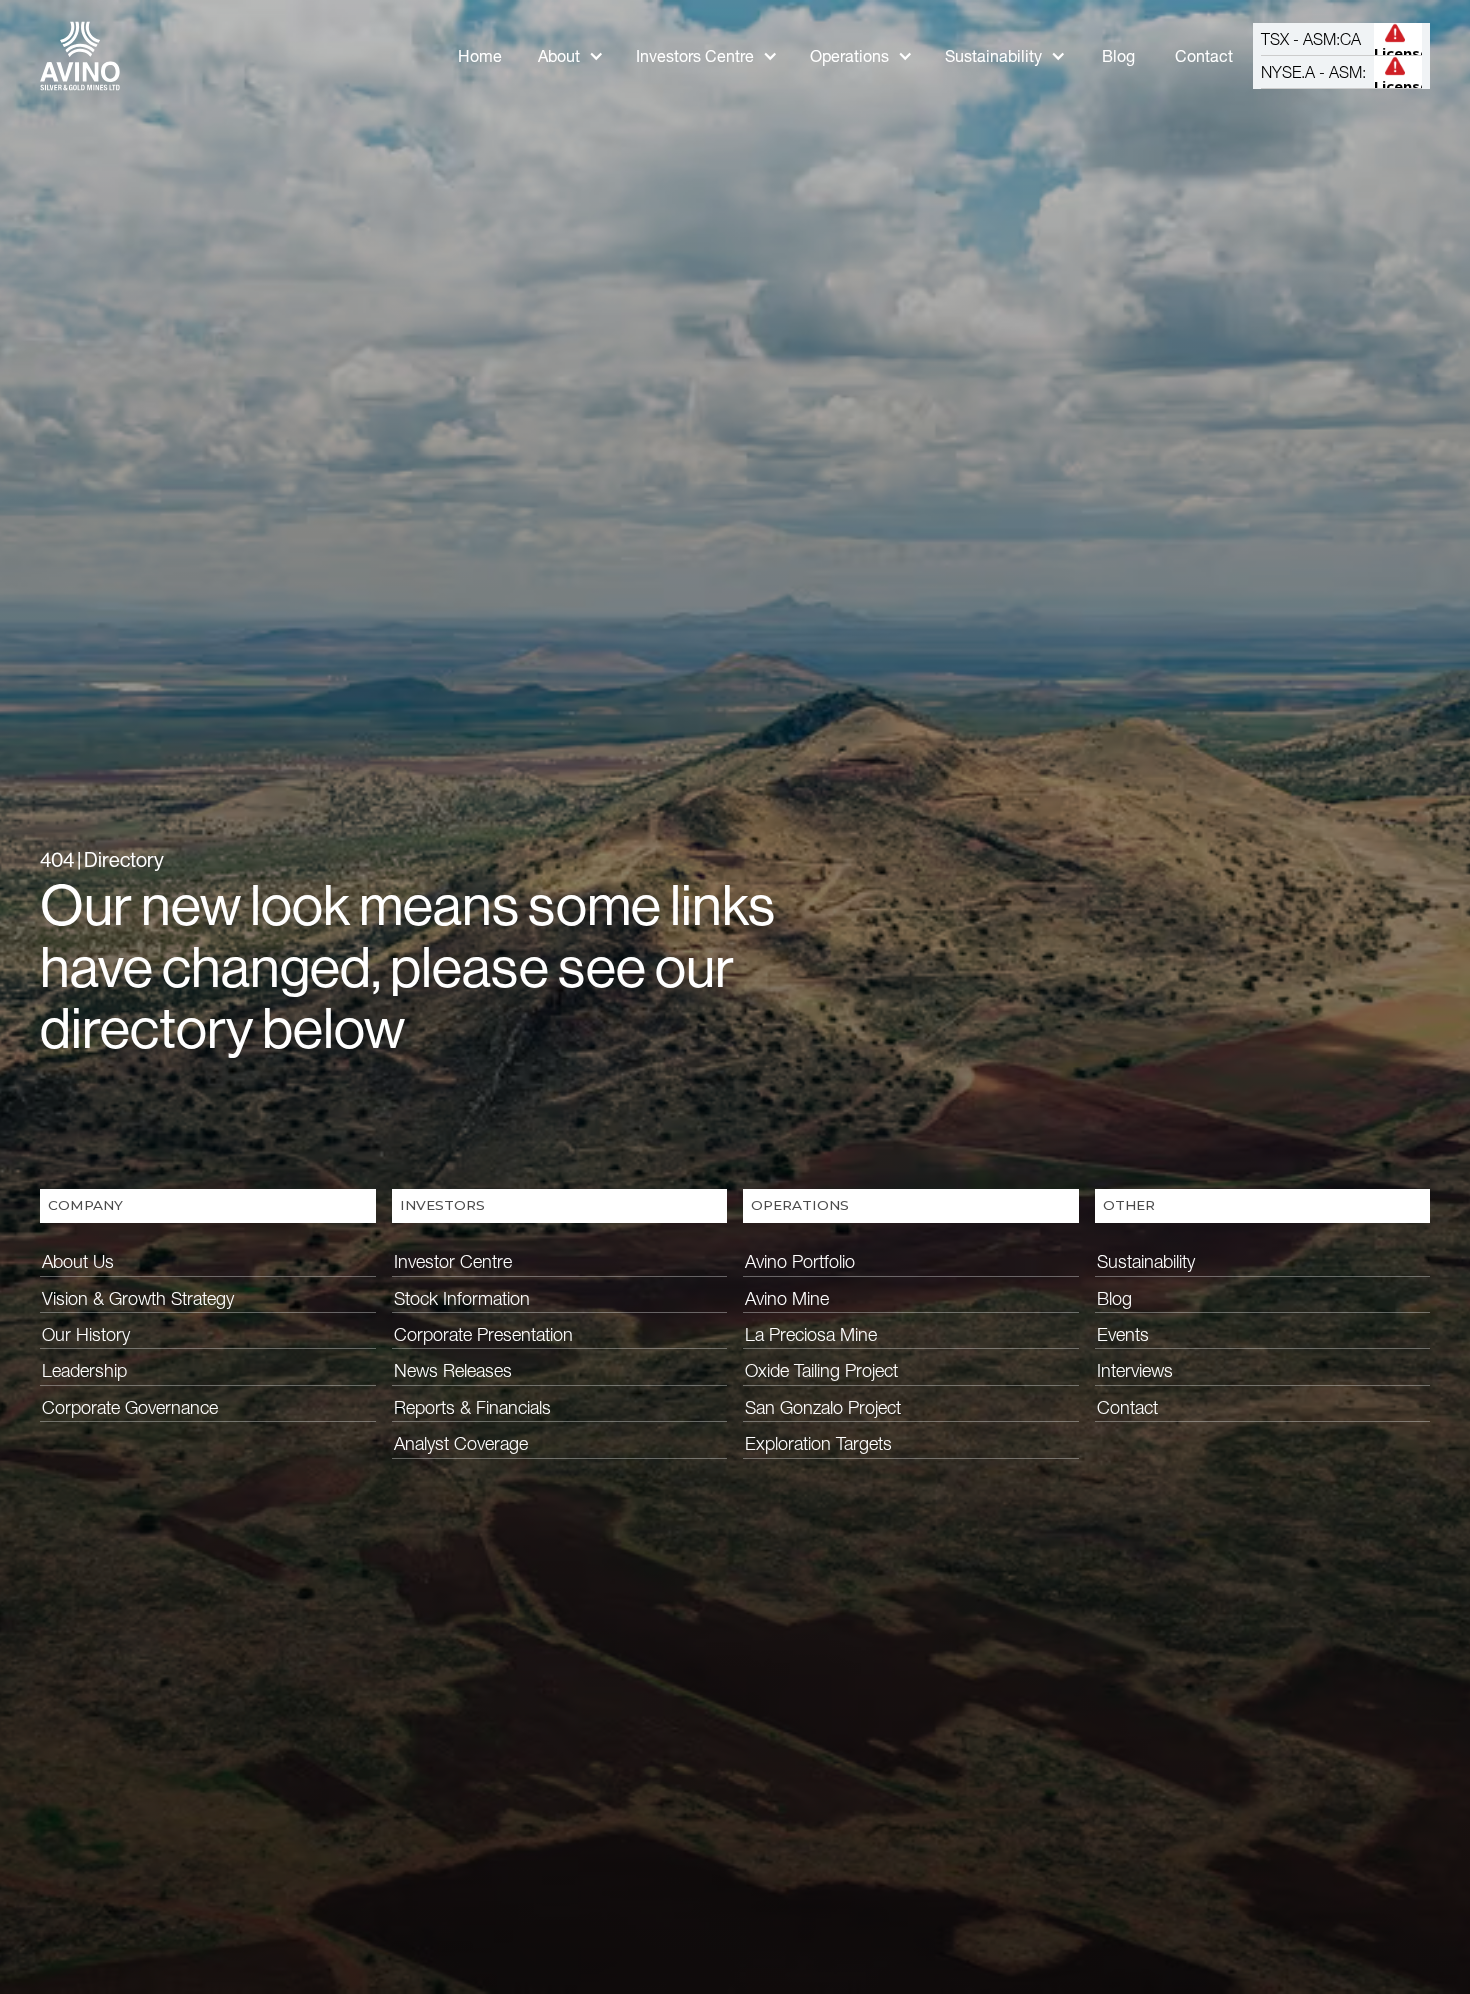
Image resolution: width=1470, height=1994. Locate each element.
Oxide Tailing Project (821, 1370)
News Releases (453, 1370)
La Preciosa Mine (811, 1334)
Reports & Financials (472, 1407)
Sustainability (993, 56)
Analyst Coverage (461, 1443)
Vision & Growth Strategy (138, 1298)
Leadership (84, 1370)
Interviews (1135, 1370)
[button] (571, 56)
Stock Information (462, 1298)
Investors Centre (695, 56)
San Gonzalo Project (823, 1407)
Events (1123, 1334)
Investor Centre (453, 1261)
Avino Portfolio (800, 1261)
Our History (86, 1334)
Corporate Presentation (483, 1334)
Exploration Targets (818, 1443)
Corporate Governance (130, 1407)
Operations (849, 56)
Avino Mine (787, 1298)
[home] (80, 56)
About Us (78, 1261)
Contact (1204, 56)
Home (480, 56)
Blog (1118, 56)
